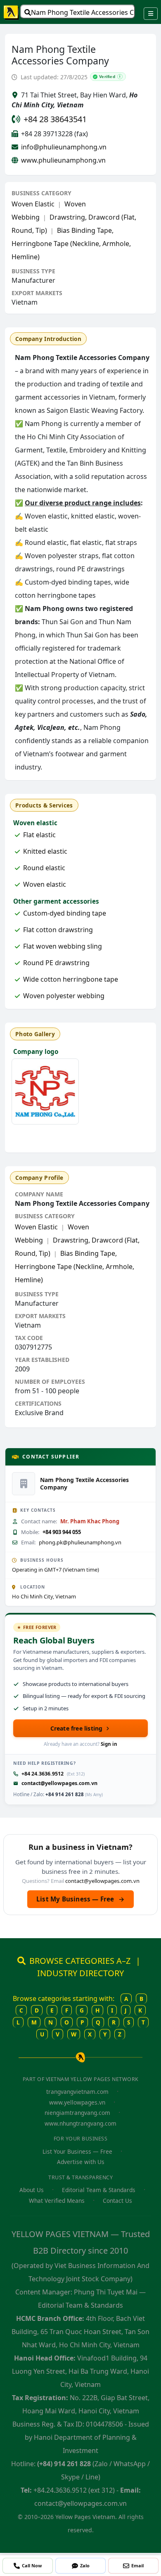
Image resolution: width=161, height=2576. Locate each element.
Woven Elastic (33, 204)
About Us (32, 2190)
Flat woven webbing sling (63, 946)
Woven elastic (45, 884)
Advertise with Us (81, 2162)
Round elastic (44, 868)
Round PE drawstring (56, 963)
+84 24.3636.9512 (43, 1774)
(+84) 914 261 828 (64, 2464)
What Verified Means (57, 2201)
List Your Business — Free (77, 2151)
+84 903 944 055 (62, 1532)
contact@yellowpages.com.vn (59, 1783)
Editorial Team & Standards (99, 2190)
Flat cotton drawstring (58, 930)
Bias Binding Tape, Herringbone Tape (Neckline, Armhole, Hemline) (71, 244)
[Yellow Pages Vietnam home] (12, 12)
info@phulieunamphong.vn (64, 147)
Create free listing (77, 1728)
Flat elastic (39, 835)
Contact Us (117, 2201)
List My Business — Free (80, 1899)
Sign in (109, 1744)
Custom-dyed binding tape (65, 913)
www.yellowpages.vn (77, 2102)
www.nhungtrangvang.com (80, 2123)
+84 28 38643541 (55, 119)
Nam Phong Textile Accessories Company (83, 12)
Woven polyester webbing (64, 996)
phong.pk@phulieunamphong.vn (80, 1542)
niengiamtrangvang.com (77, 2113)
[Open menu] (151, 14)
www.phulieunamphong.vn (63, 160)
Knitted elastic (45, 851)
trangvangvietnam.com (77, 2092)
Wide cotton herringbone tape (71, 979)
